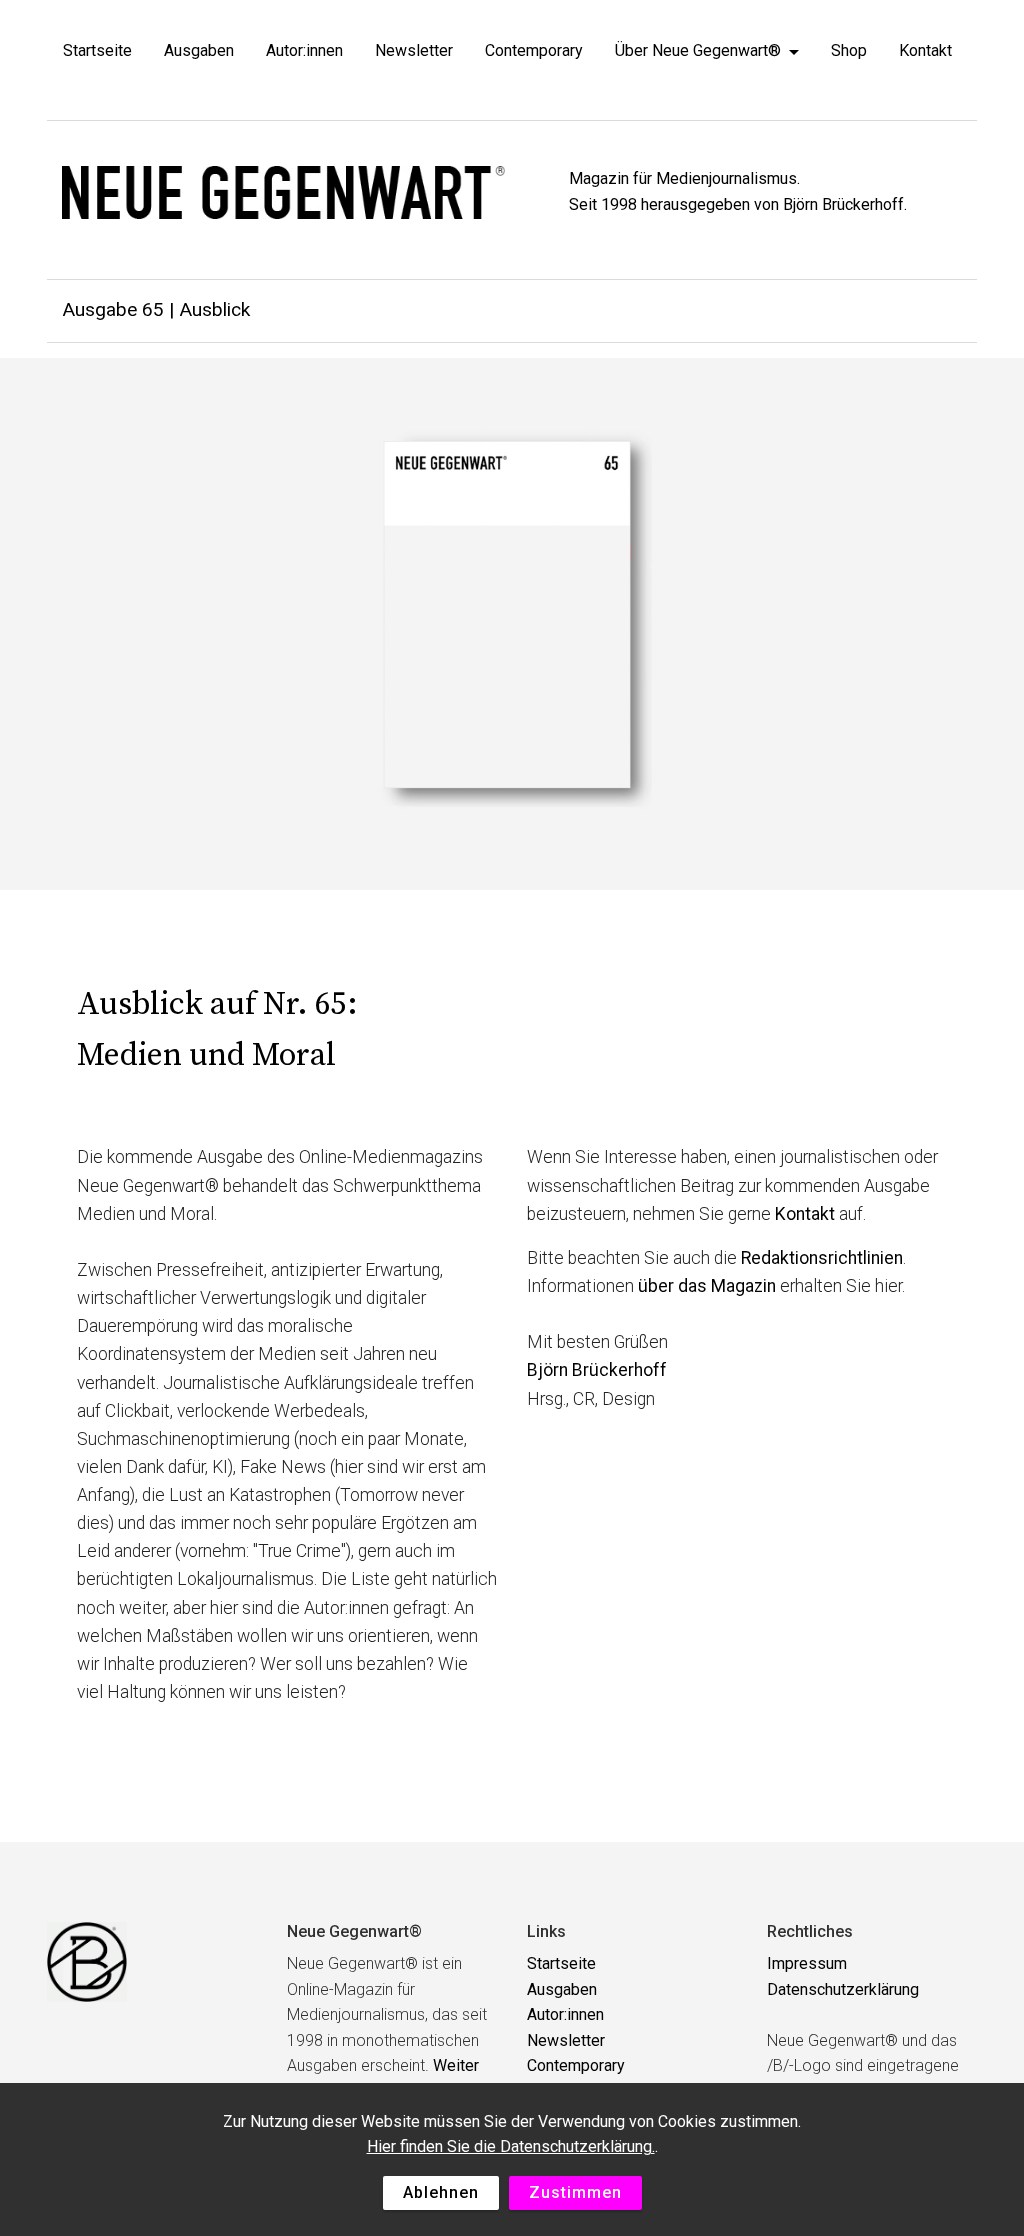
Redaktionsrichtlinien (822, 1258)
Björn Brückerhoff (597, 1370)
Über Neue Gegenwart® (698, 50)
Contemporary (534, 50)
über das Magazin (707, 1286)
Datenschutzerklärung (843, 1989)
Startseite (97, 50)
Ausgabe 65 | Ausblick (156, 309)
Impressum (807, 1963)
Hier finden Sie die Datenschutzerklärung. (511, 2146)
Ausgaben (199, 50)
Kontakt (925, 50)
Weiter (456, 2065)
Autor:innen (304, 50)
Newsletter (414, 50)
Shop (849, 50)
